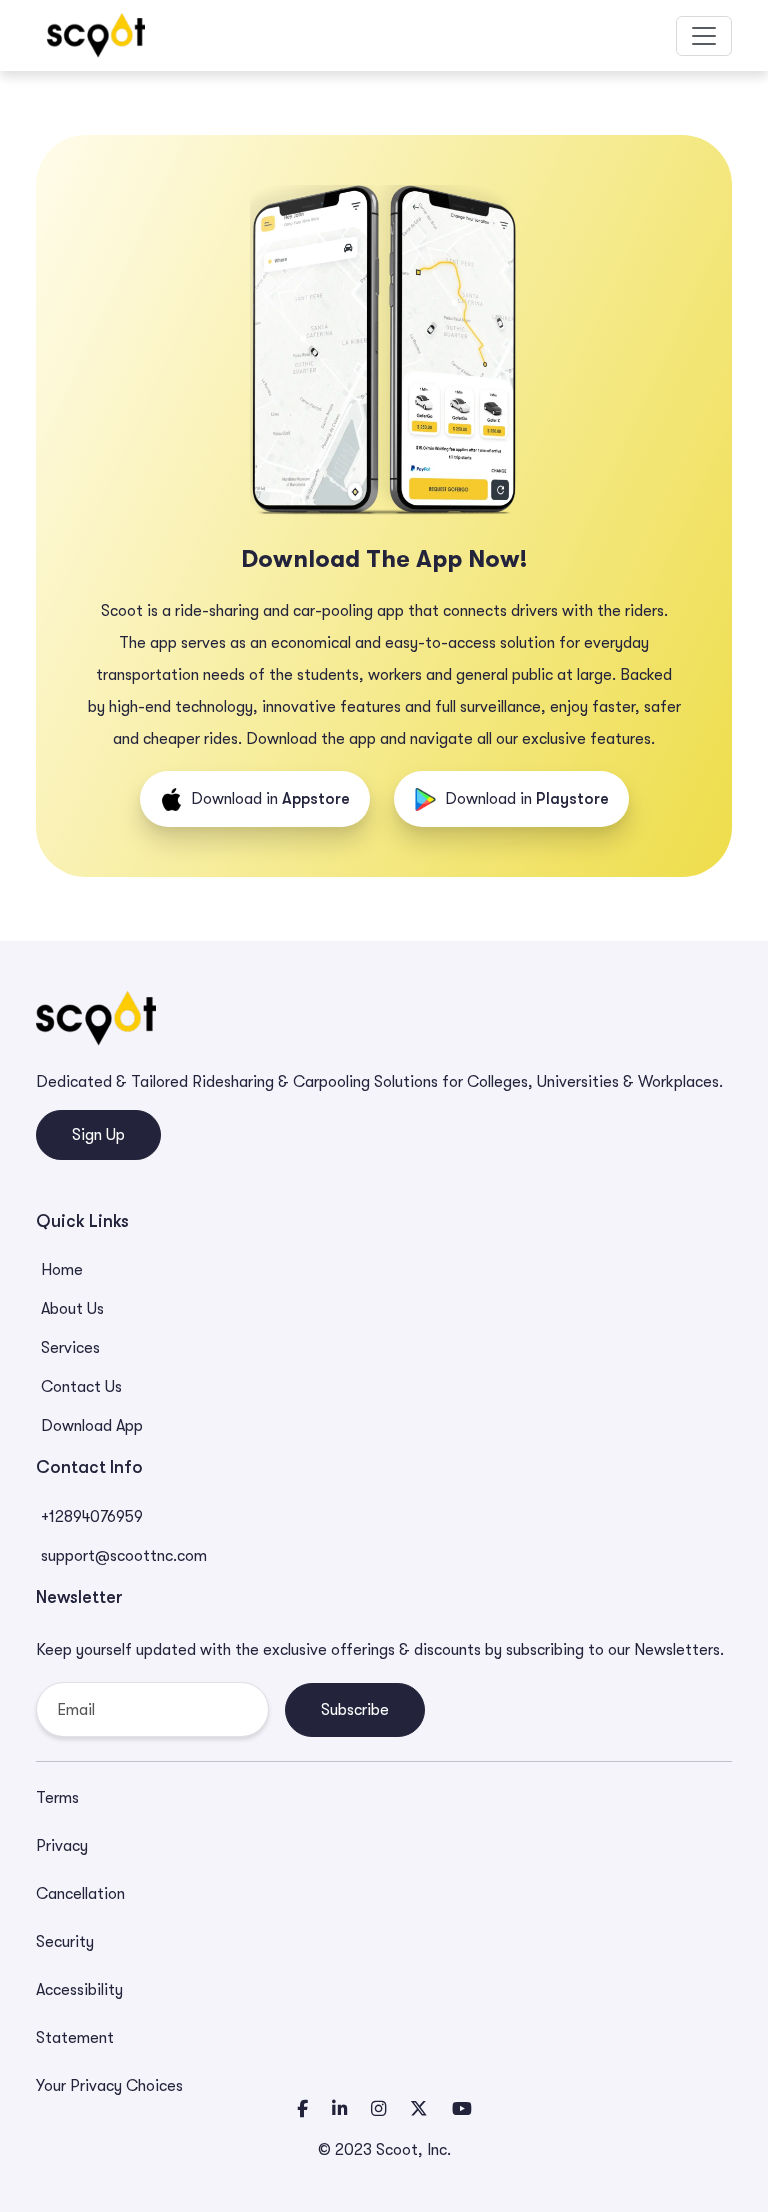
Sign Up (98, 1135)
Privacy (62, 1846)
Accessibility (79, 1990)
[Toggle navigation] (704, 36)
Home (62, 1270)
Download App (92, 1426)
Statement (75, 2038)
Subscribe (355, 1710)
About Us (72, 1309)
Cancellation (80, 1894)
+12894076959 (92, 1517)
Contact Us (81, 1387)
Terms (57, 1798)
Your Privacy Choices (109, 2086)
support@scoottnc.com (124, 1556)
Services (70, 1348)
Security (65, 1942)
